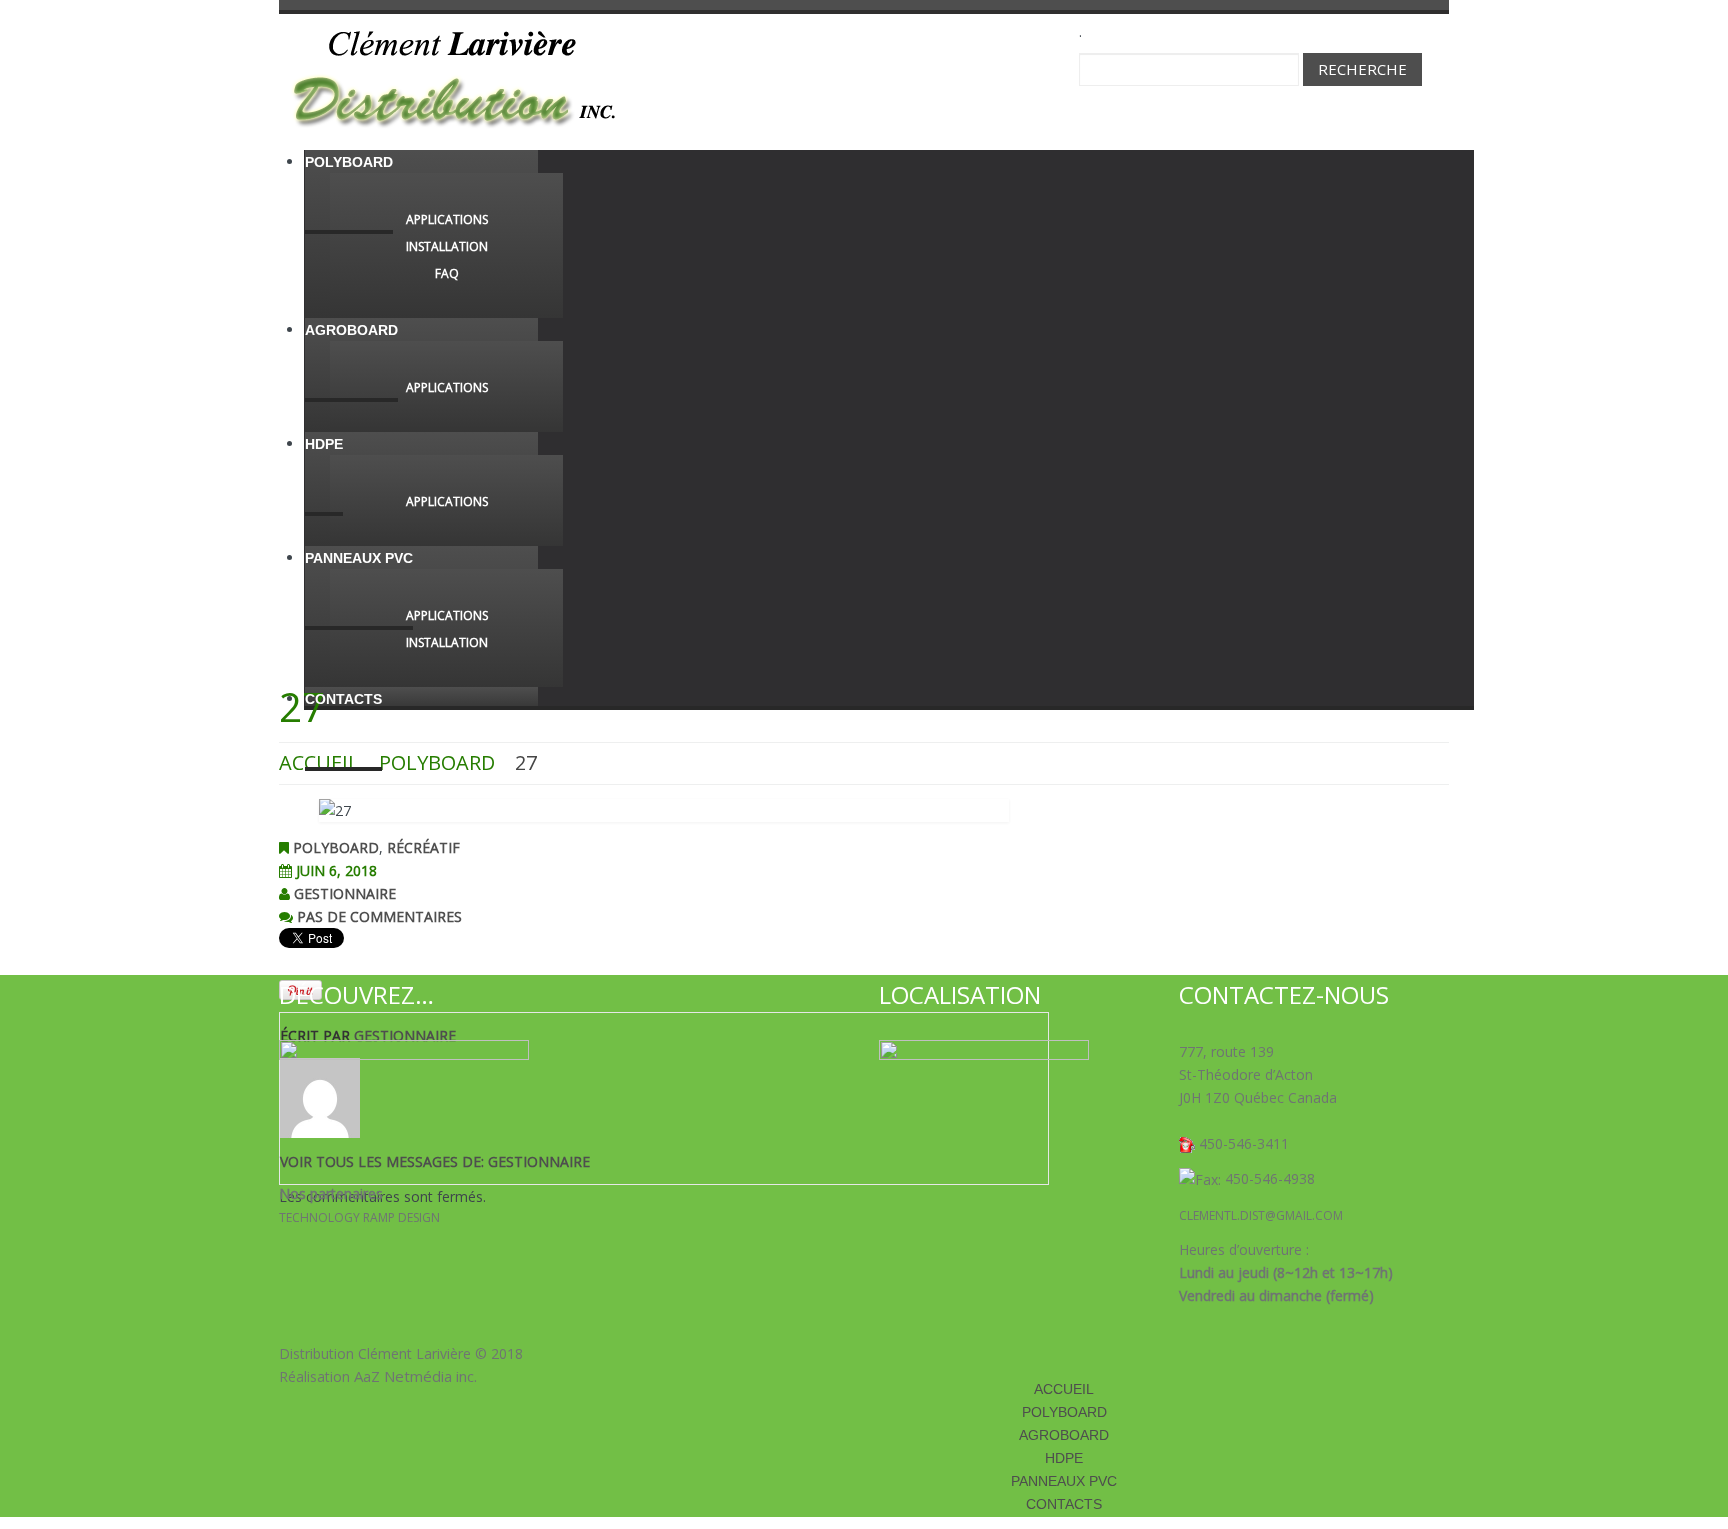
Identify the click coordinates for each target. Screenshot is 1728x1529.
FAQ (447, 273)
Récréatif (423, 847)
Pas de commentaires (379, 916)
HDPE (324, 444)
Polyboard (349, 162)
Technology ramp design (359, 1217)
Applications (447, 219)
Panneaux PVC (359, 558)
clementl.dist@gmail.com (1261, 1215)
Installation (447, 246)
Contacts (343, 699)
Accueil (1064, 1389)
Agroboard (351, 330)
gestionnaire (345, 893)
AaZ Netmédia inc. (415, 1376)
